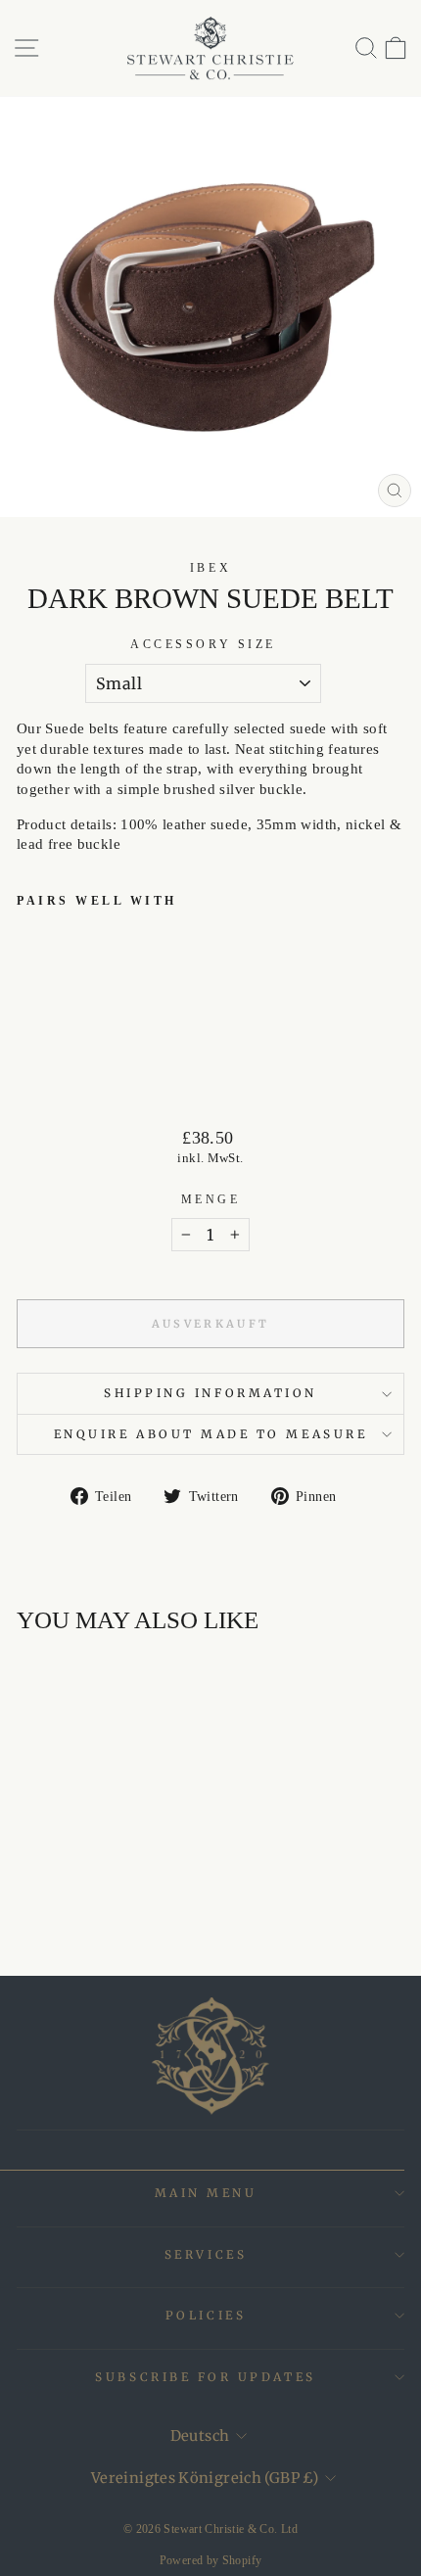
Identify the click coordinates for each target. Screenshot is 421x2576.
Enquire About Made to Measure (210, 1434)
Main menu (206, 2193)
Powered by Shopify (211, 2560)
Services (206, 2254)
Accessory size (203, 645)
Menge (211, 1200)
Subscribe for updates (205, 2377)
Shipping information (210, 1393)
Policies (206, 2315)
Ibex (210, 568)
